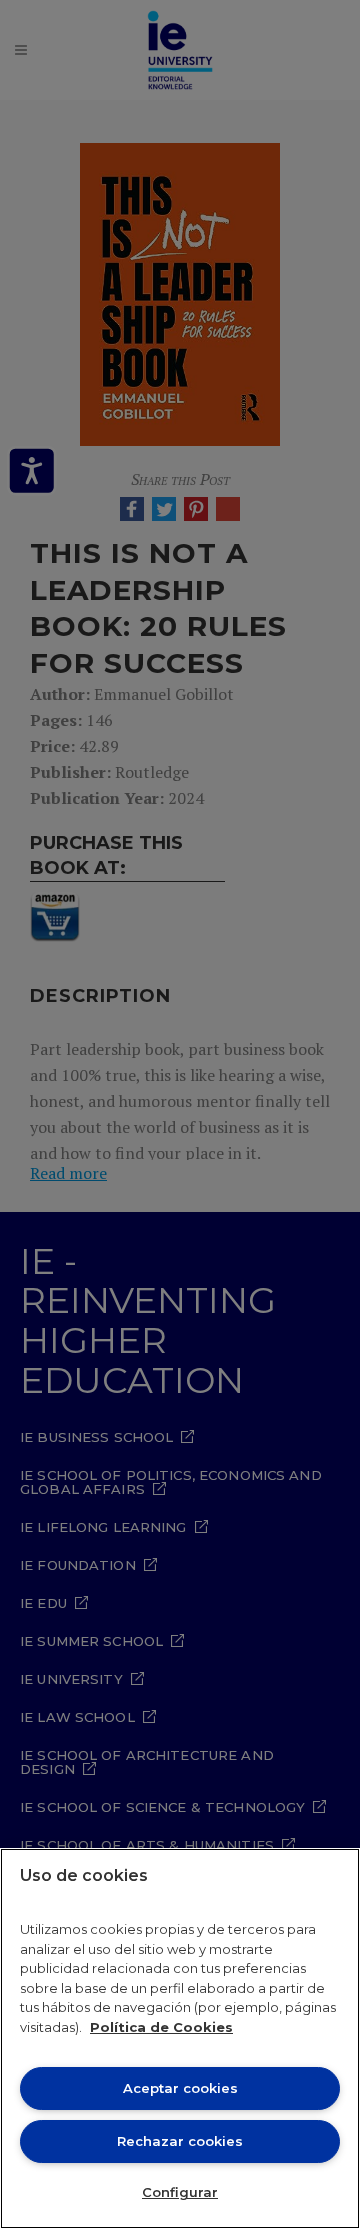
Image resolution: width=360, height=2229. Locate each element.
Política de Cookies (161, 2027)
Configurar (180, 2192)
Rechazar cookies (180, 2141)
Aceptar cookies (180, 2088)
